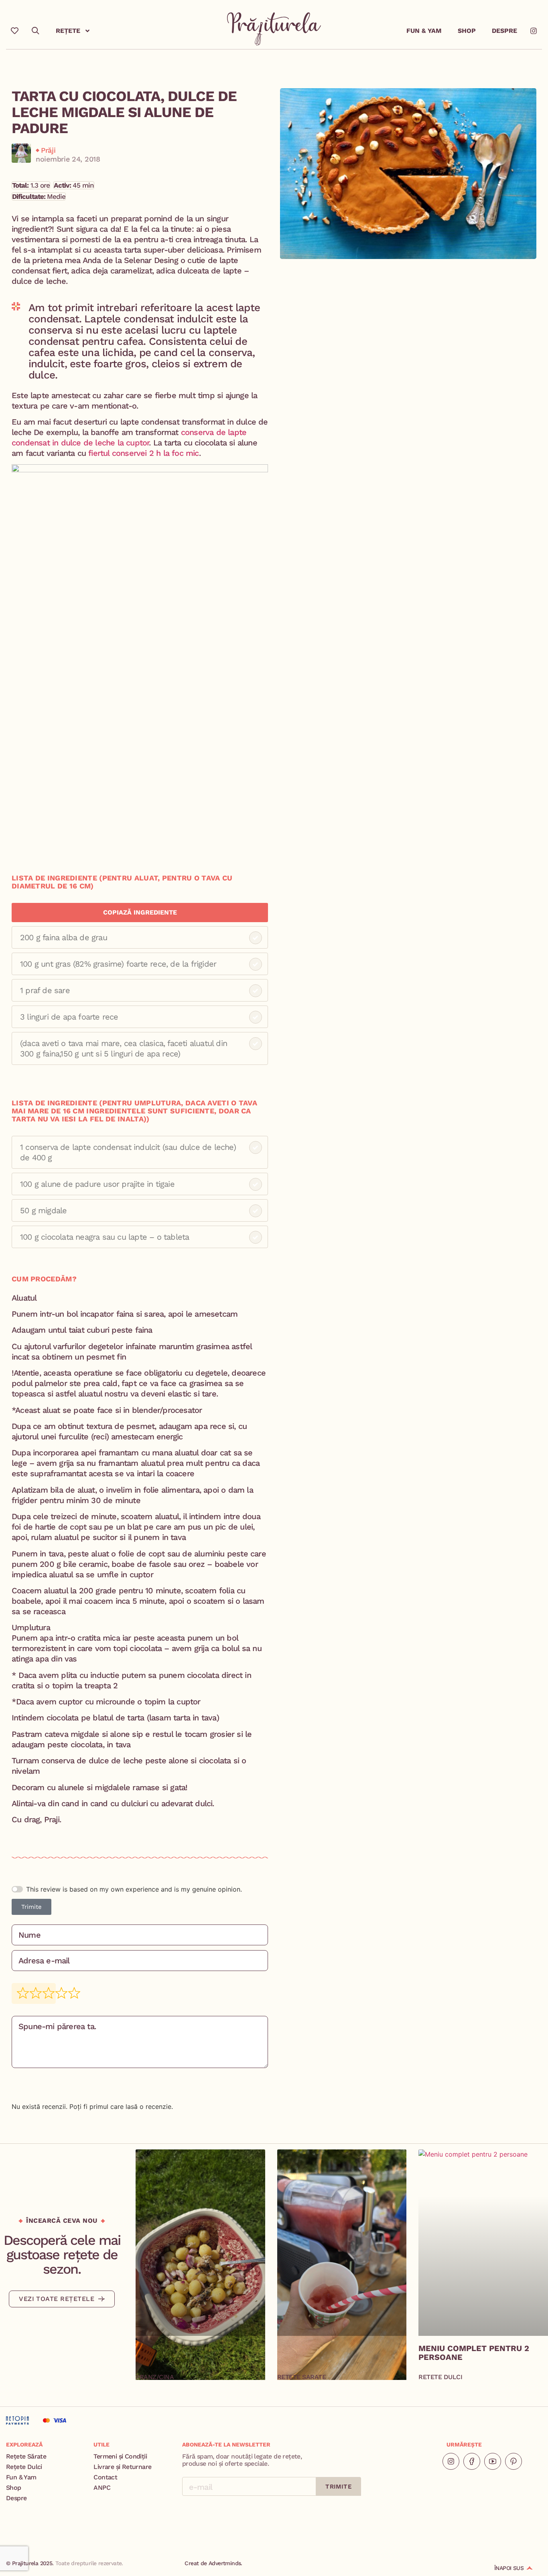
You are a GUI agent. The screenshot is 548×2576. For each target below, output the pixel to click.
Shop (467, 31)
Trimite (31, 1907)
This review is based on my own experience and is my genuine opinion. (134, 1889)
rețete (68, 31)
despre (504, 31)
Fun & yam (424, 31)
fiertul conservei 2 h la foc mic (143, 453)
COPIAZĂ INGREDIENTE (140, 912)
